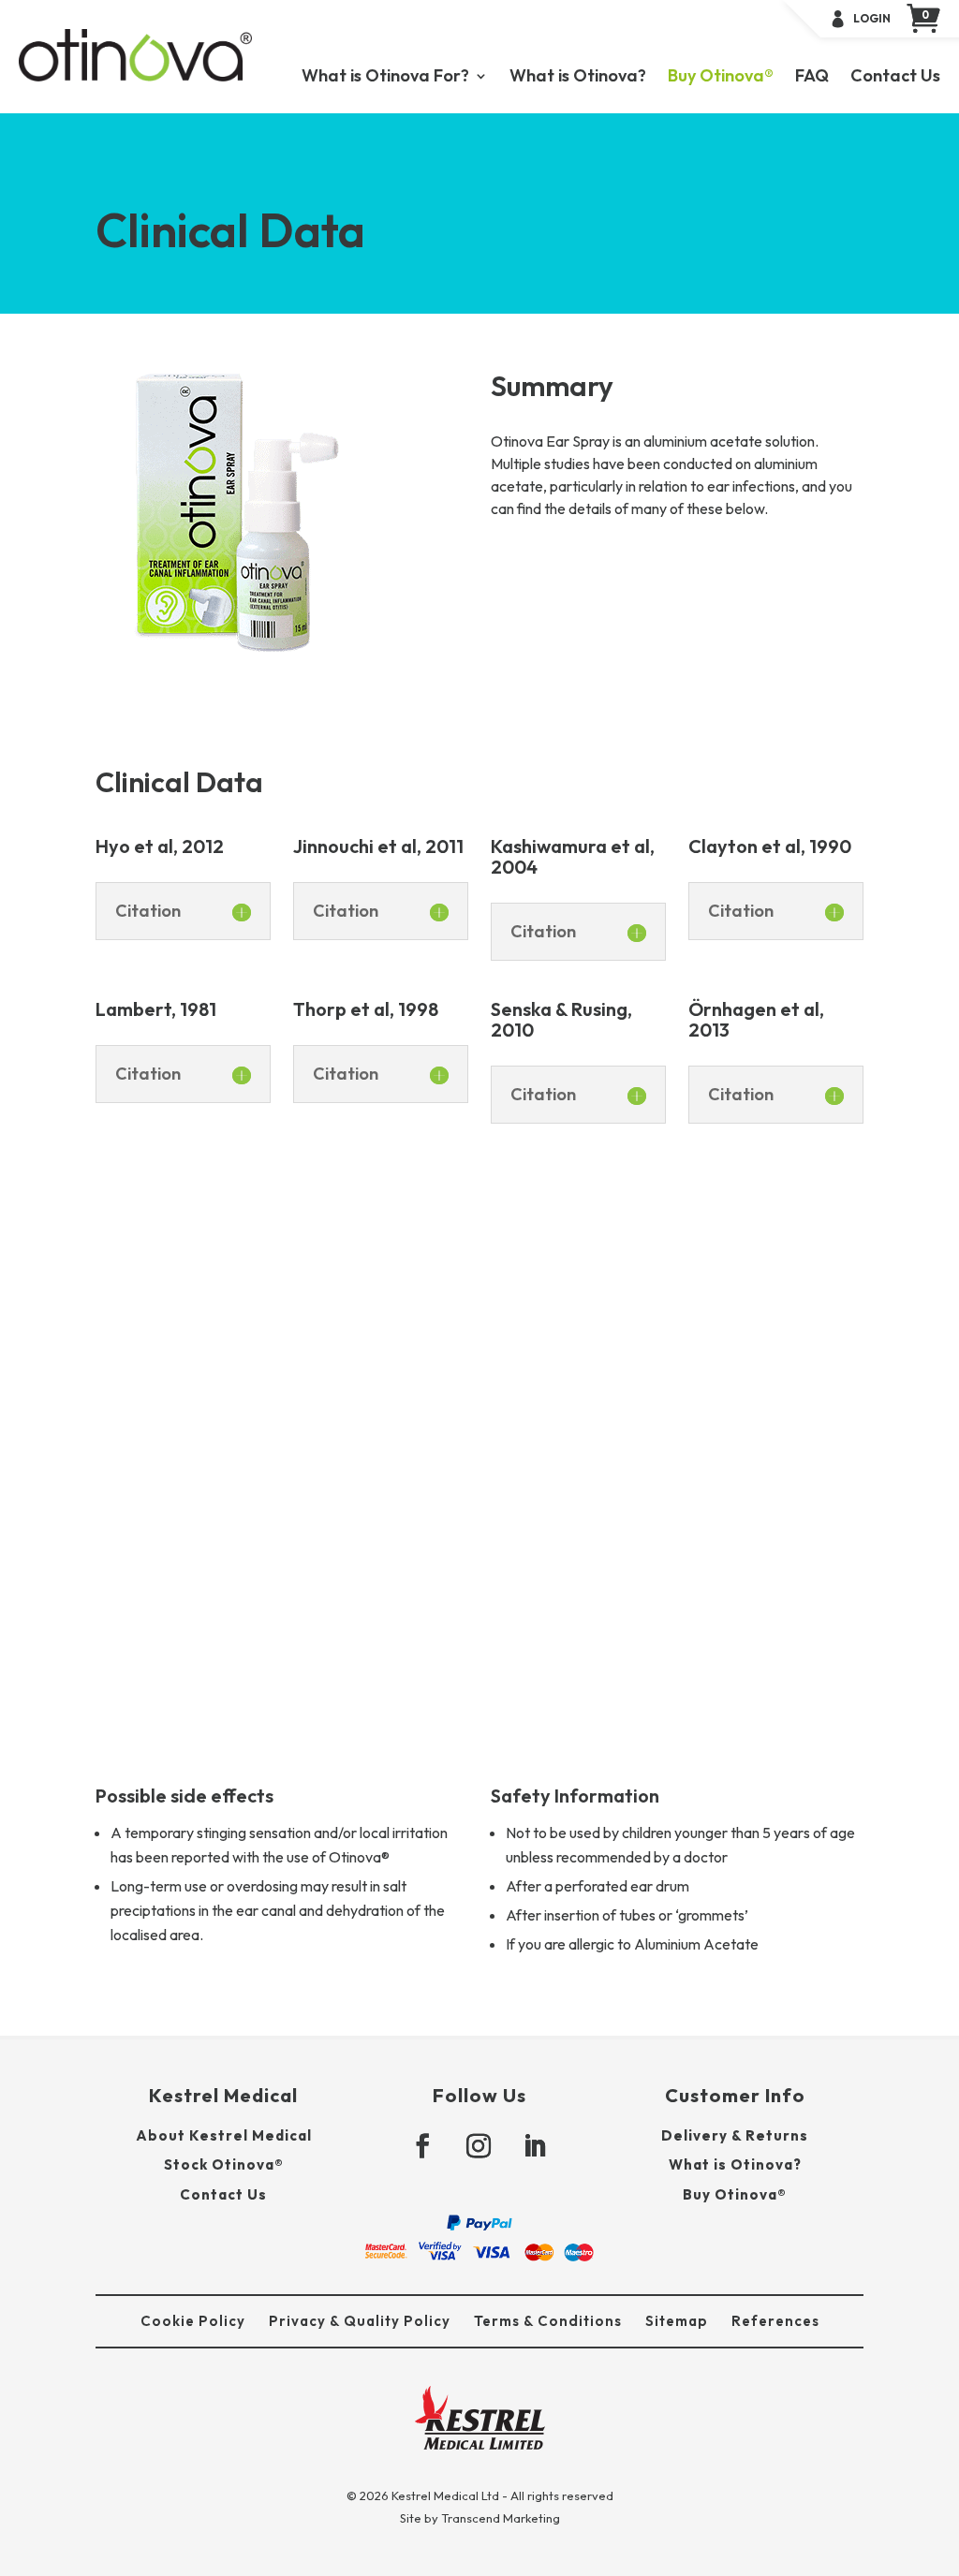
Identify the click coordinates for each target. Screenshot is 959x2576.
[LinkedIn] (535, 2147)
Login (872, 19)
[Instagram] (479, 2147)
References (775, 2321)
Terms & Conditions (548, 2321)
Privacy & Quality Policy (360, 2321)
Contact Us (895, 78)
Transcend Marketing (501, 2518)
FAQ (812, 78)
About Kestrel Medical (224, 2135)
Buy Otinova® (721, 78)
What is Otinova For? (385, 78)
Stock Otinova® (224, 2164)
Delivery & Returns (735, 2135)
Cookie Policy (193, 2321)
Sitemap (677, 2321)
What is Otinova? (578, 78)
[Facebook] (423, 2147)
